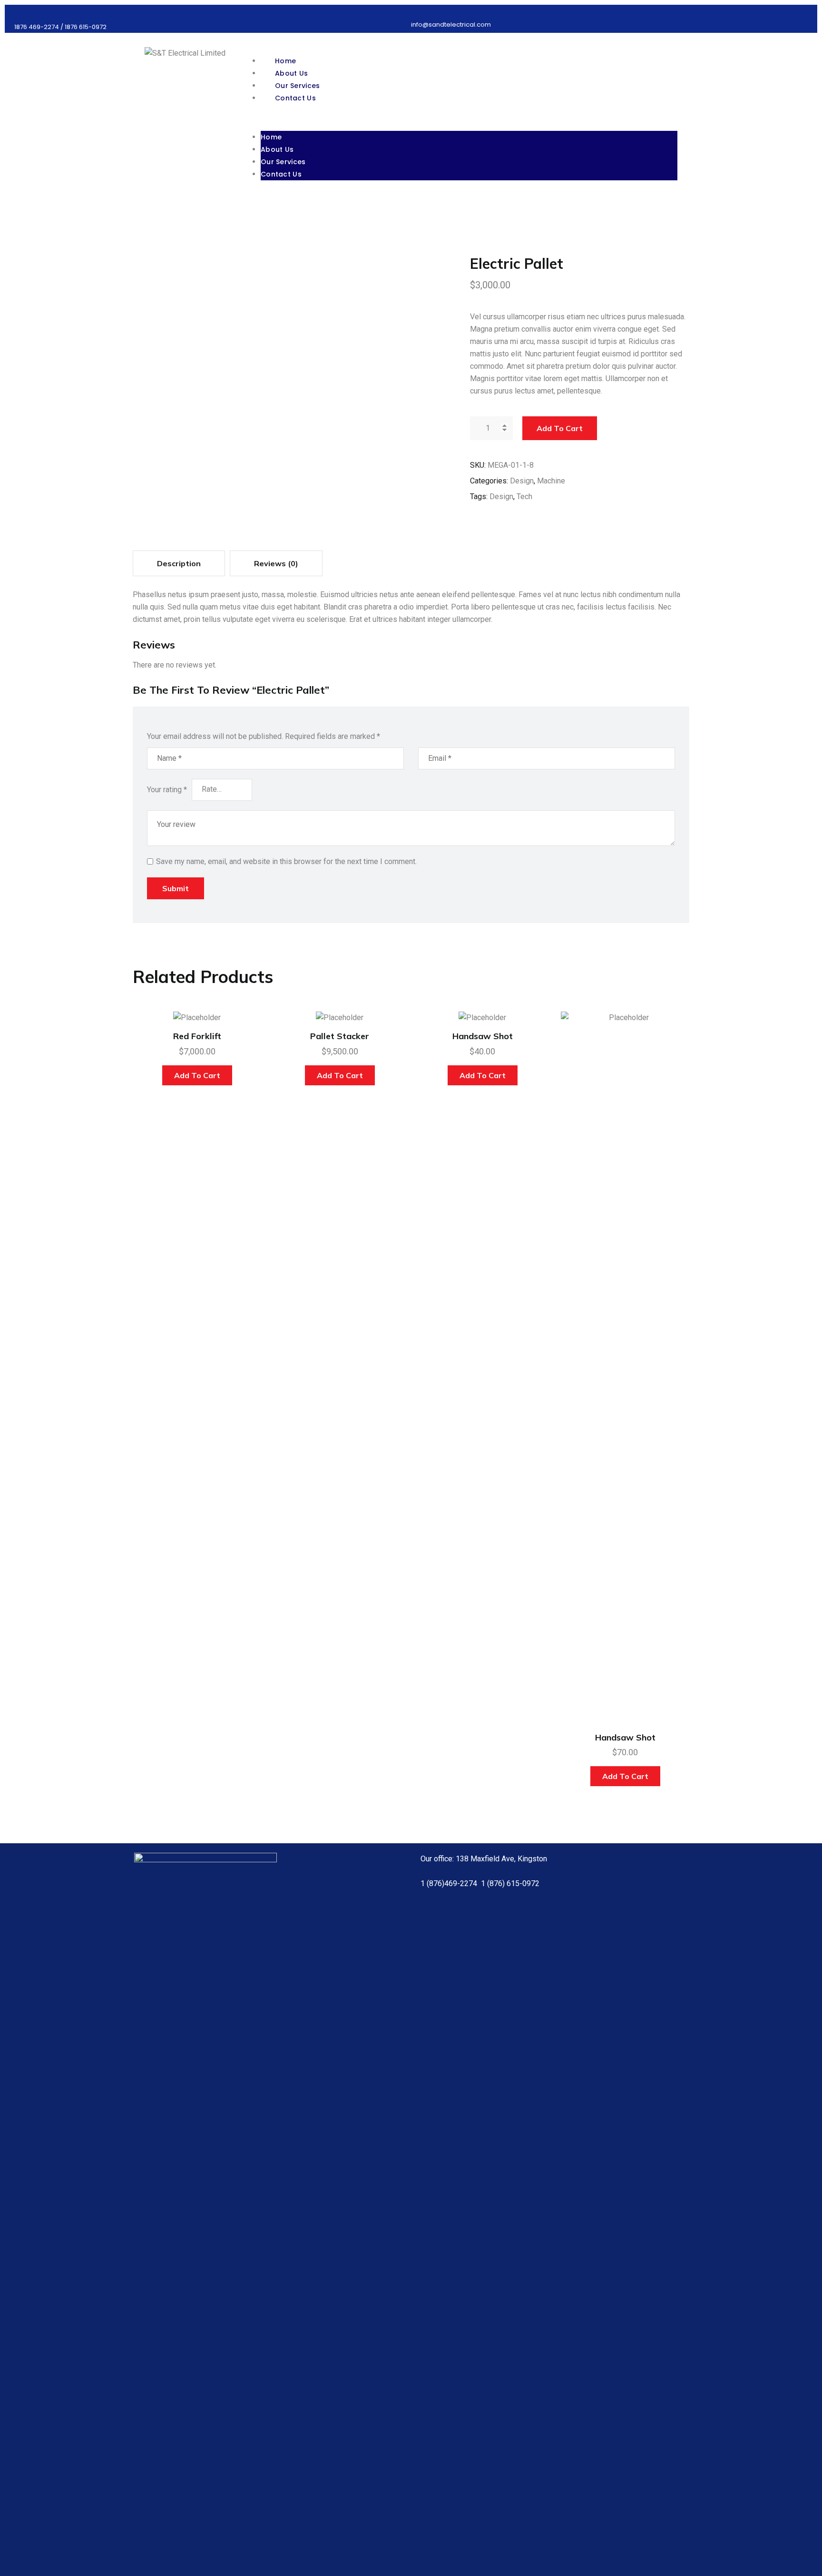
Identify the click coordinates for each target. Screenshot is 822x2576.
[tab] (179, 563)
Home (271, 137)
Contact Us (295, 98)
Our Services (283, 162)
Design (522, 481)
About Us (277, 149)
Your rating (167, 790)
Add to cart (560, 428)
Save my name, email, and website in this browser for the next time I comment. (286, 861)
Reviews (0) (276, 563)
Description (179, 563)
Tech (524, 497)
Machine (551, 481)
